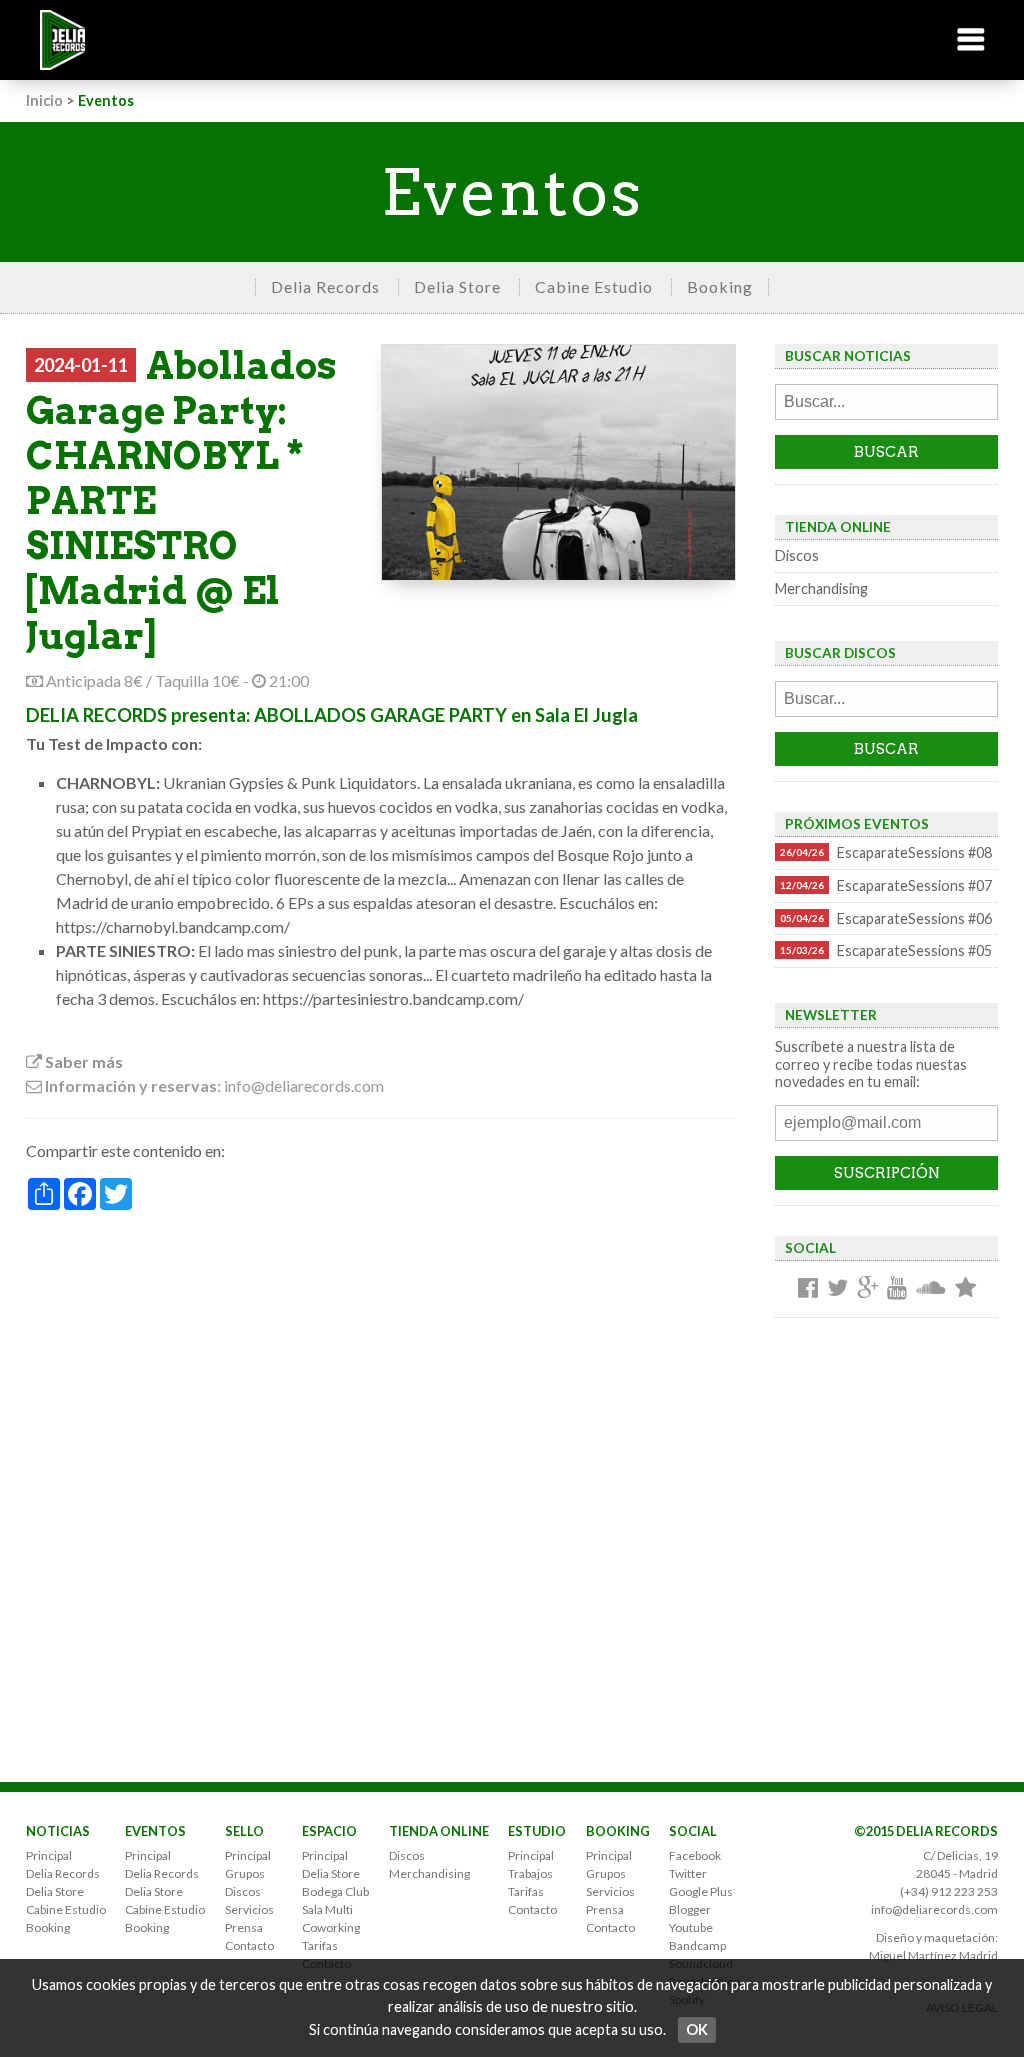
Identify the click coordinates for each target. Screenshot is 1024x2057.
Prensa (244, 1927)
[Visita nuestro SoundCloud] (931, 1289)
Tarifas (320, 1945)
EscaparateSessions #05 (886, 950)
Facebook (695, 1855)
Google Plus (701, 1891)
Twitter (688, 1873)
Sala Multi (327, 1909)
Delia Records (325, 286)
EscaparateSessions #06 (886, 918)
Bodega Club (335, 1891)
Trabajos (530, 1873)
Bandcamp (697, 1945)
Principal (49, 1855)
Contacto (249, 1945)
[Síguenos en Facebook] (808, 1289)
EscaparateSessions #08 (886, 852)
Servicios (249, 1909)
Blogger (690, 1909)
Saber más (82, 1061)
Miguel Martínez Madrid (933, 1955)
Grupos (245, 1873)
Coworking (331, 1927)
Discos (797, 555)
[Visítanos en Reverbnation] (965, 1289)
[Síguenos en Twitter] (837, 1289)
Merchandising (821, 588)
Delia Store (457, 286)
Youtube (691, 1927)
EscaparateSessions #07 (886, 885)
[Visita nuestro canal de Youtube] (897, 1289)
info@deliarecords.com (934, 1909)
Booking (720, 286)
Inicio (44, 100)
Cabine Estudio (594, 286)
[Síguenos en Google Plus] (867, 1289)
